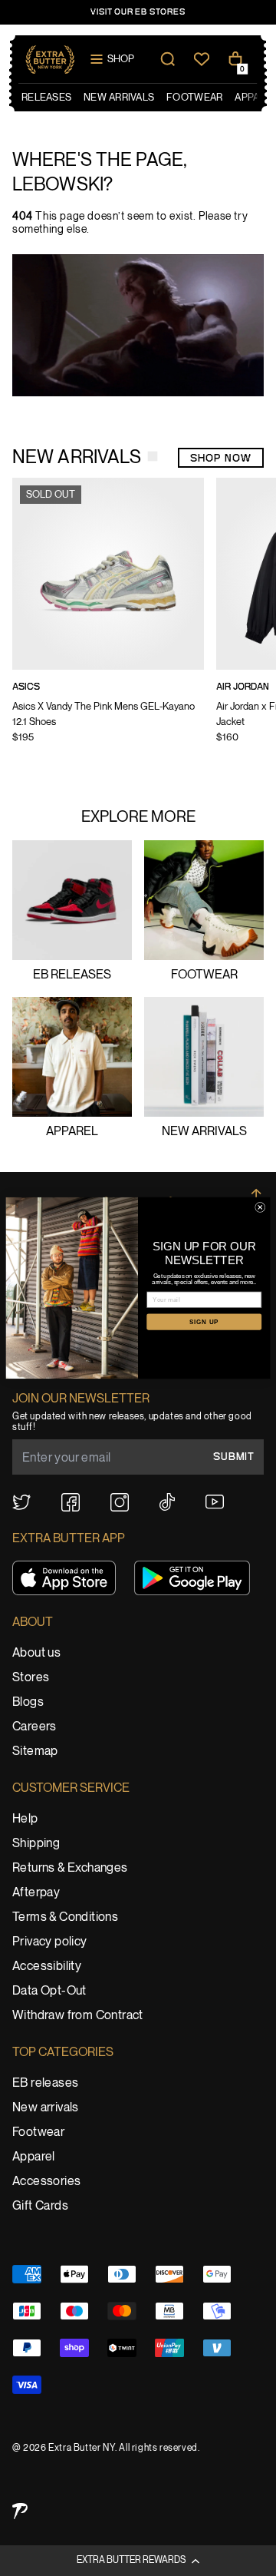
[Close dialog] (260, 1207)
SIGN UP (204, 1321)
